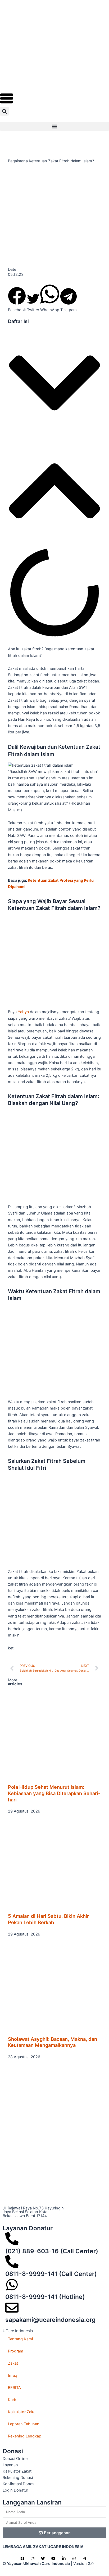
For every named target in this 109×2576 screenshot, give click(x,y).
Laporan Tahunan (24, 2424)
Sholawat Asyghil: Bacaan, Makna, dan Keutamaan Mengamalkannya (53, 2042)
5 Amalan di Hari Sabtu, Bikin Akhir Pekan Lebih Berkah (48, 1919)
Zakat (13, 2363)
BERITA (14, 2388)
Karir (12, 2400)
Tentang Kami (20, 2339)
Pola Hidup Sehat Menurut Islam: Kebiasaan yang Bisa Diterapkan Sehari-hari (54, 1793)
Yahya (24, 1012)
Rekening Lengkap (25, 2436)
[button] (4, 111)
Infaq (13, 2375)
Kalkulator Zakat (22, 2412)
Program (16, 2351)
